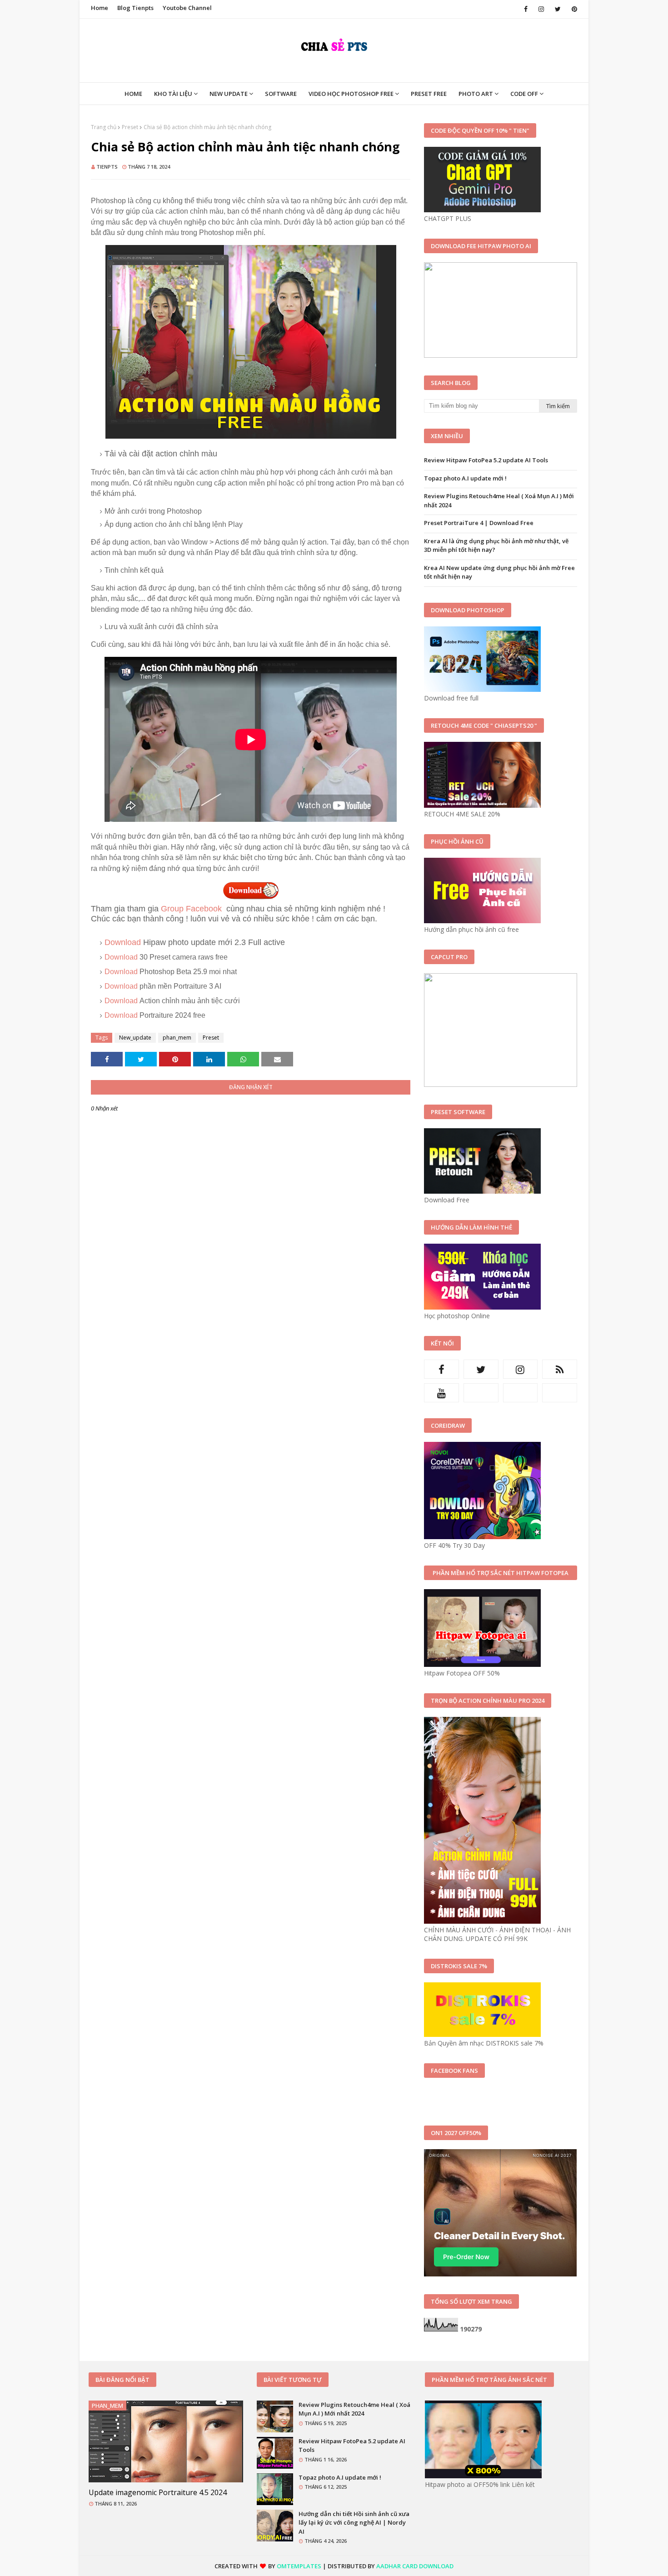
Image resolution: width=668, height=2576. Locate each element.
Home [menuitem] (133, 94)
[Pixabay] (481, 1393)
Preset (130, 127)
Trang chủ (104, 127)
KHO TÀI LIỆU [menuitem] (173, 94)
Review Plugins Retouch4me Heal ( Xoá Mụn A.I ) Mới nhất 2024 (499, 500)
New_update (135, 1038)
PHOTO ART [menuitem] (476, 94)
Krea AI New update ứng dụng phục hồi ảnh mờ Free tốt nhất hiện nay (499, 572)
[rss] (560, 1369)
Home (100, 8)
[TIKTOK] (521, 1393)
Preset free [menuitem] (429, 94)
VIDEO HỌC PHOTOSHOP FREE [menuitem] (351, 94)
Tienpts (107, 167)
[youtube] (441, 1393)
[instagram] (541, 9)
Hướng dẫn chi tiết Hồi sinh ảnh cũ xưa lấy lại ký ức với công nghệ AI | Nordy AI (354, 2523)
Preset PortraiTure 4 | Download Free (479, 523)
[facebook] (526, 9)
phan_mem (177, 1038)
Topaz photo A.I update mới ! (465, 478)
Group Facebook (192, 909)
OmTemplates (299, 2566)
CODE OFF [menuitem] (524, 94)
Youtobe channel (187, 8)
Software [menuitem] (281, 94)
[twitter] (558, 9)
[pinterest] (573, 9)
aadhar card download (415, 2566)
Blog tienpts (135, 8)
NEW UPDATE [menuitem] (229, 94)
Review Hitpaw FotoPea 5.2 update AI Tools (486, 460)
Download (124, 942)
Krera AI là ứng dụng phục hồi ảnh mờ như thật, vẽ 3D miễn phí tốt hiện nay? (496, 545)
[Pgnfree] (560, 1393)
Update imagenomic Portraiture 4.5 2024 (158, 2492)
